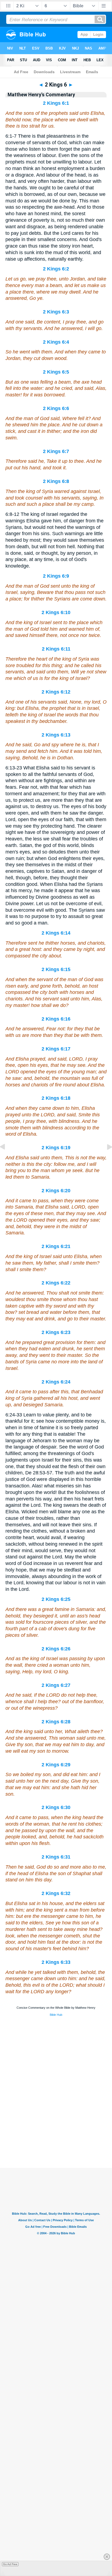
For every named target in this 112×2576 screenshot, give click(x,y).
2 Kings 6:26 (56, 1649)
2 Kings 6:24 (56, 1382)
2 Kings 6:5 (56, 372)
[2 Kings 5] (7, 1159)
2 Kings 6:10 (56, 612)
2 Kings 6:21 (56, 1246)
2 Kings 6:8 (56, 481)
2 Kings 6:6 (56, 408)
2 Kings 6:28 (56, 1722)
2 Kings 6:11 (56, 649)
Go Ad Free (10, 2564)
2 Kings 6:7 (56, 451)
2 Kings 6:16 (56, 1019)
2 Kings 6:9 (56, 576)
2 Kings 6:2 (56, 269)
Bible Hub (56, 2015)
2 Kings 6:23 (56, 1332)
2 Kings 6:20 (56, 1191)
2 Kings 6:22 (56, 1283)
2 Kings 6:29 (56, 1765)
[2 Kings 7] (105, 1159)
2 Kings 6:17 (56, 1049)
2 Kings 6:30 (56, 1807)
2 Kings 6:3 (56, 312)
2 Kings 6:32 (56, 1893)
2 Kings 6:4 (56, 342)
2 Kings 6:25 (56, 1599)
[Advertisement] (56, 2134)
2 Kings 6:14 (56, 933)
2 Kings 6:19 (56, 1148)
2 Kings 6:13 (56, 735)
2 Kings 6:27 (56, 1685)
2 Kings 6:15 (56, 969)
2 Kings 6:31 (56, 1857)
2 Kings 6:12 (56, 692)
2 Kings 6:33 (56, 1962)
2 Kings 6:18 (56, 1098)
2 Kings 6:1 (56, 103)
